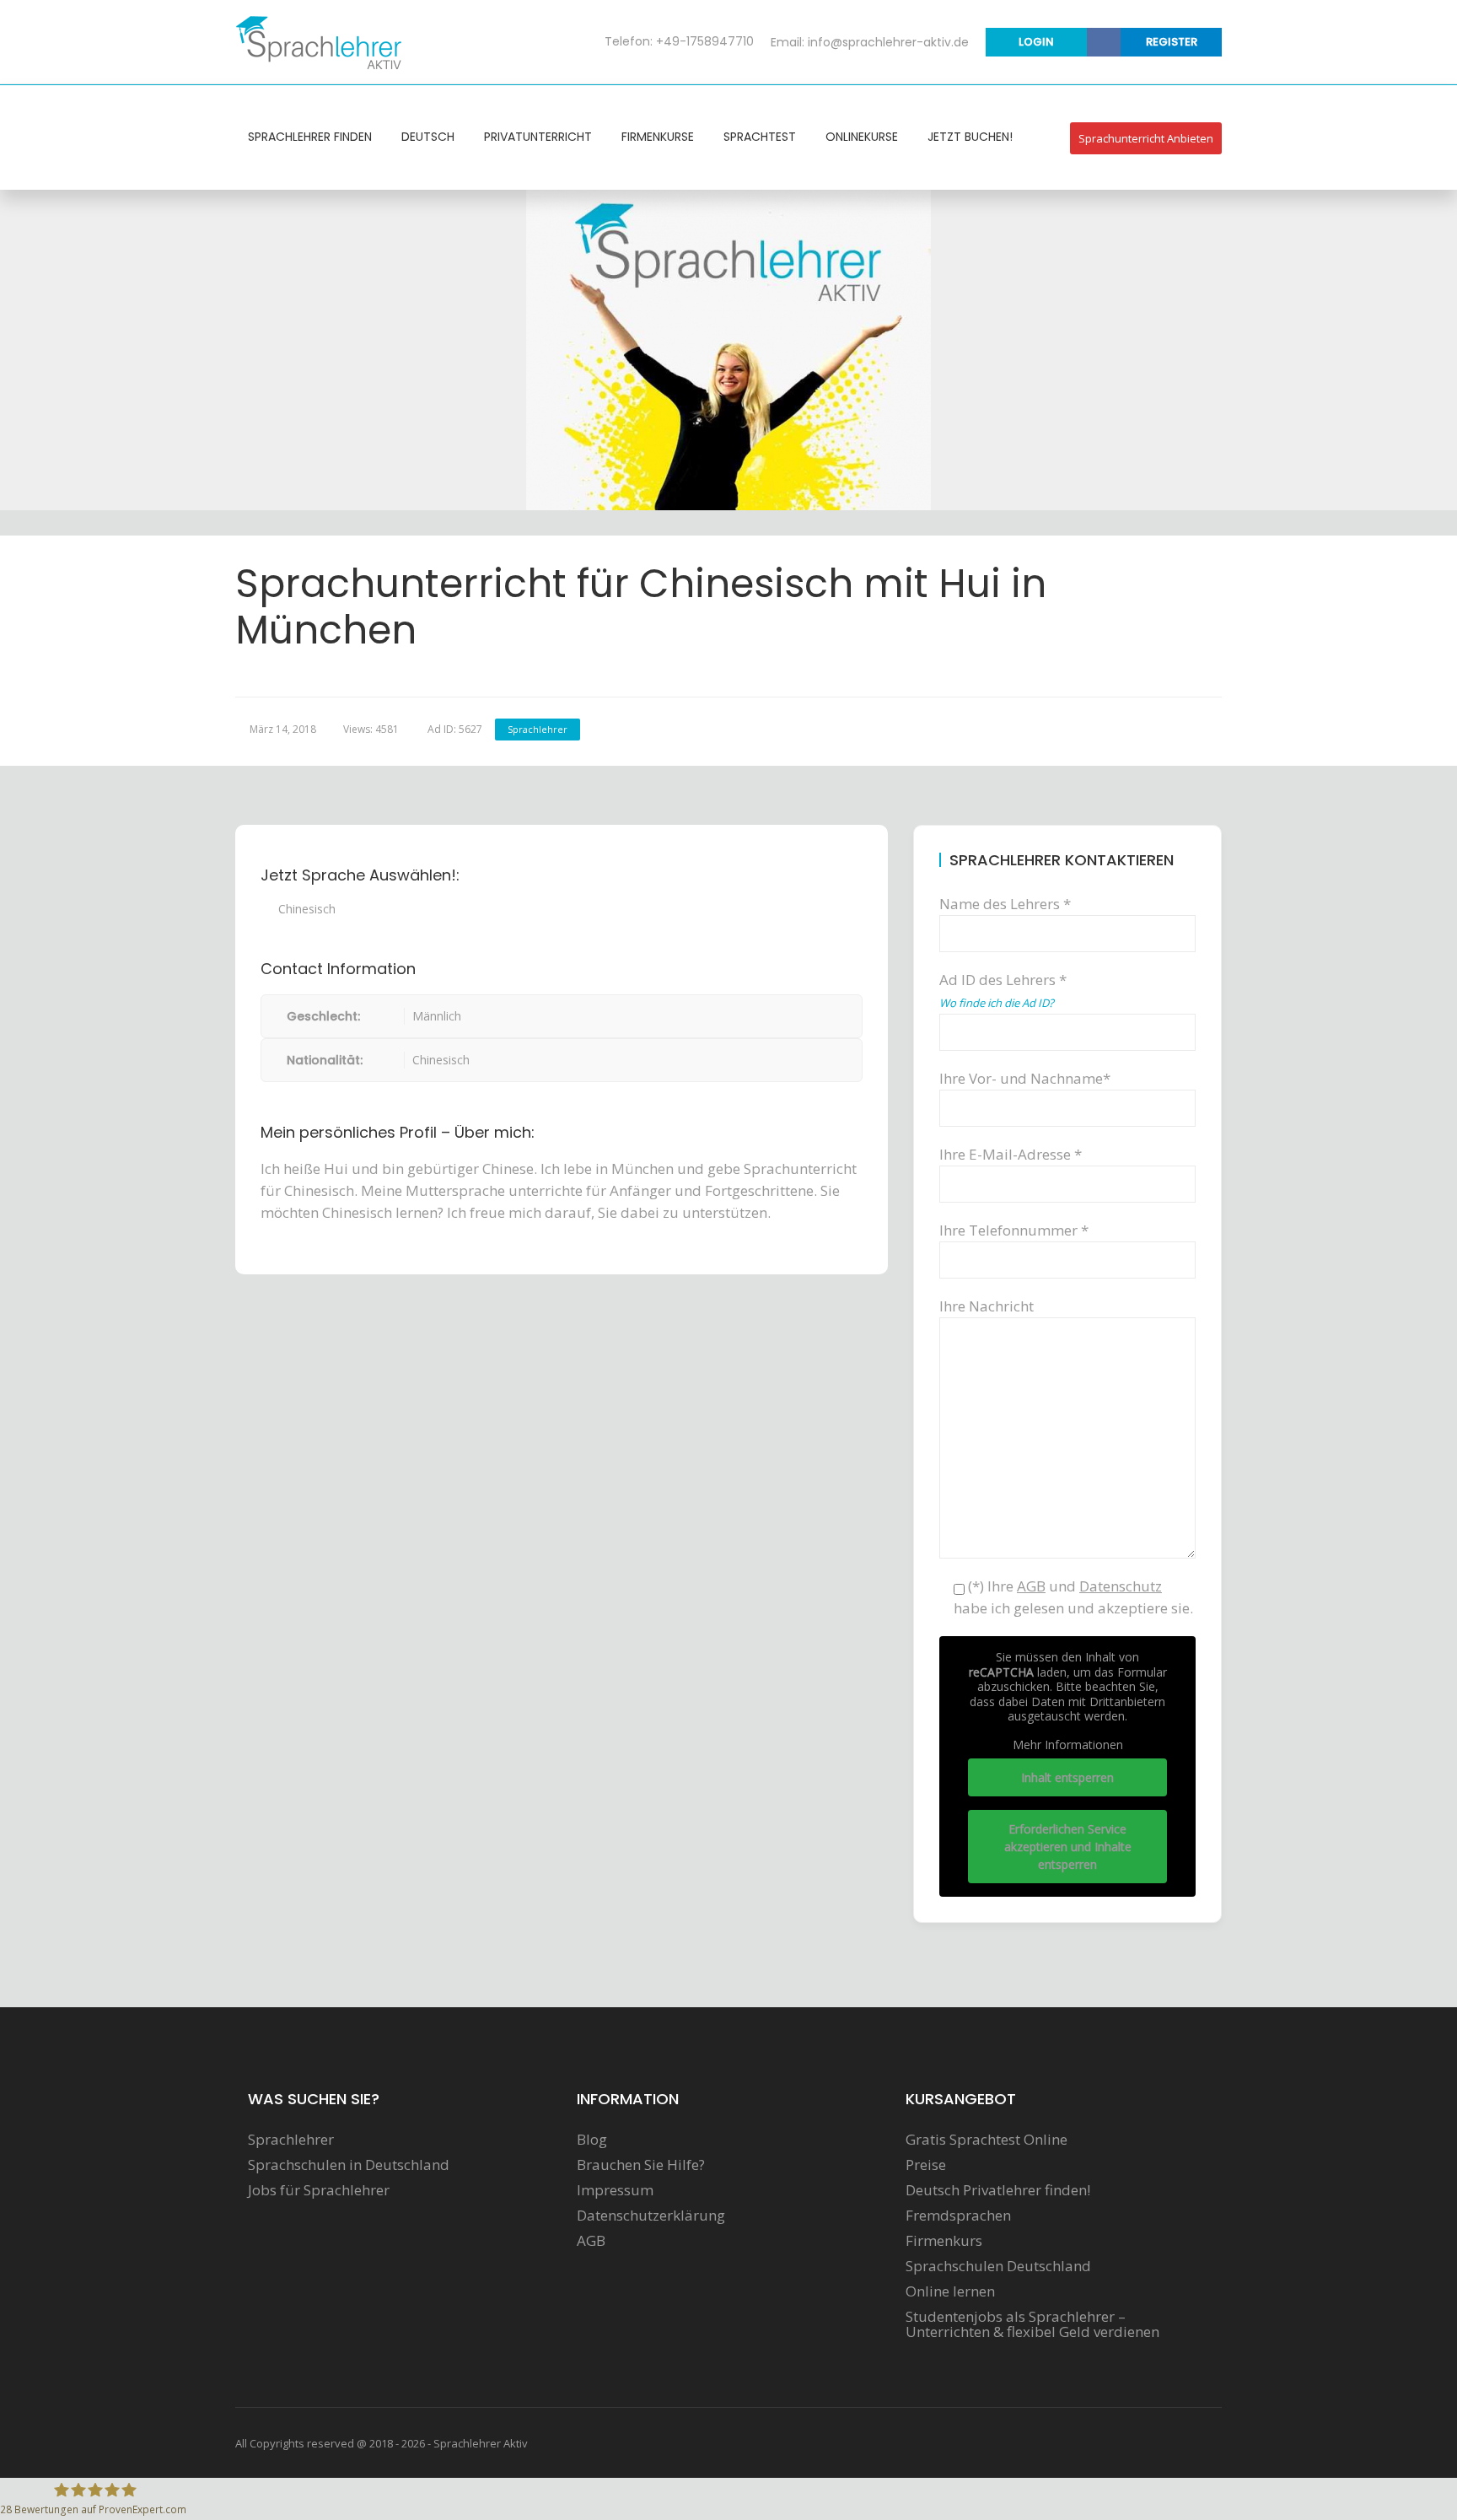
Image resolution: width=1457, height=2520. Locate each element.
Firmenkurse (658, 137)
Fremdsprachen (958, 2216)
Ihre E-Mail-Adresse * (1011, 1154)
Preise (926, 2165)
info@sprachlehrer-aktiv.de (888, 42)
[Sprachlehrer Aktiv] (320, 41)
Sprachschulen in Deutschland (349, 2165)
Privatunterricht (538, 137)
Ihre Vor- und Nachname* (1025, 1078)
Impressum (615, 2190)
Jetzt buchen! (970, 137)
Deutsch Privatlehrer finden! (998, 2190)
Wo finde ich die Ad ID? (997, 1003)
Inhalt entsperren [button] (1067, 1777)
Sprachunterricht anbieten (1146, 138)
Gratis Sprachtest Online (987, 2140)
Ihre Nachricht (987, 1306)
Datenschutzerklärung (651, 2216)
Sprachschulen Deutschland (998, 2266)
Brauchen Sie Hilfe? (641, 2165)
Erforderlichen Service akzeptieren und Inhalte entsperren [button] (1068, 1847)
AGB (591, 2241)
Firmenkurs (944, 2241)
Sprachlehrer (538, 729)
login (1036, 42)
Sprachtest (760, 137)
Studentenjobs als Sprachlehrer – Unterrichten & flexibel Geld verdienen (1032, 2324)
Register (1172, 42)
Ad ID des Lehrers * (1003, 990)
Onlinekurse (862, 137)
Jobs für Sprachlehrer (319, 2190)
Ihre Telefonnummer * (1014, 1230)
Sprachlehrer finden (310, 137)
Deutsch (428, 137)
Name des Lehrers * (1005, 904)
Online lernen (950, 2291)
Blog (592, 2140)
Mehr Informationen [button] (1068, 1745)
